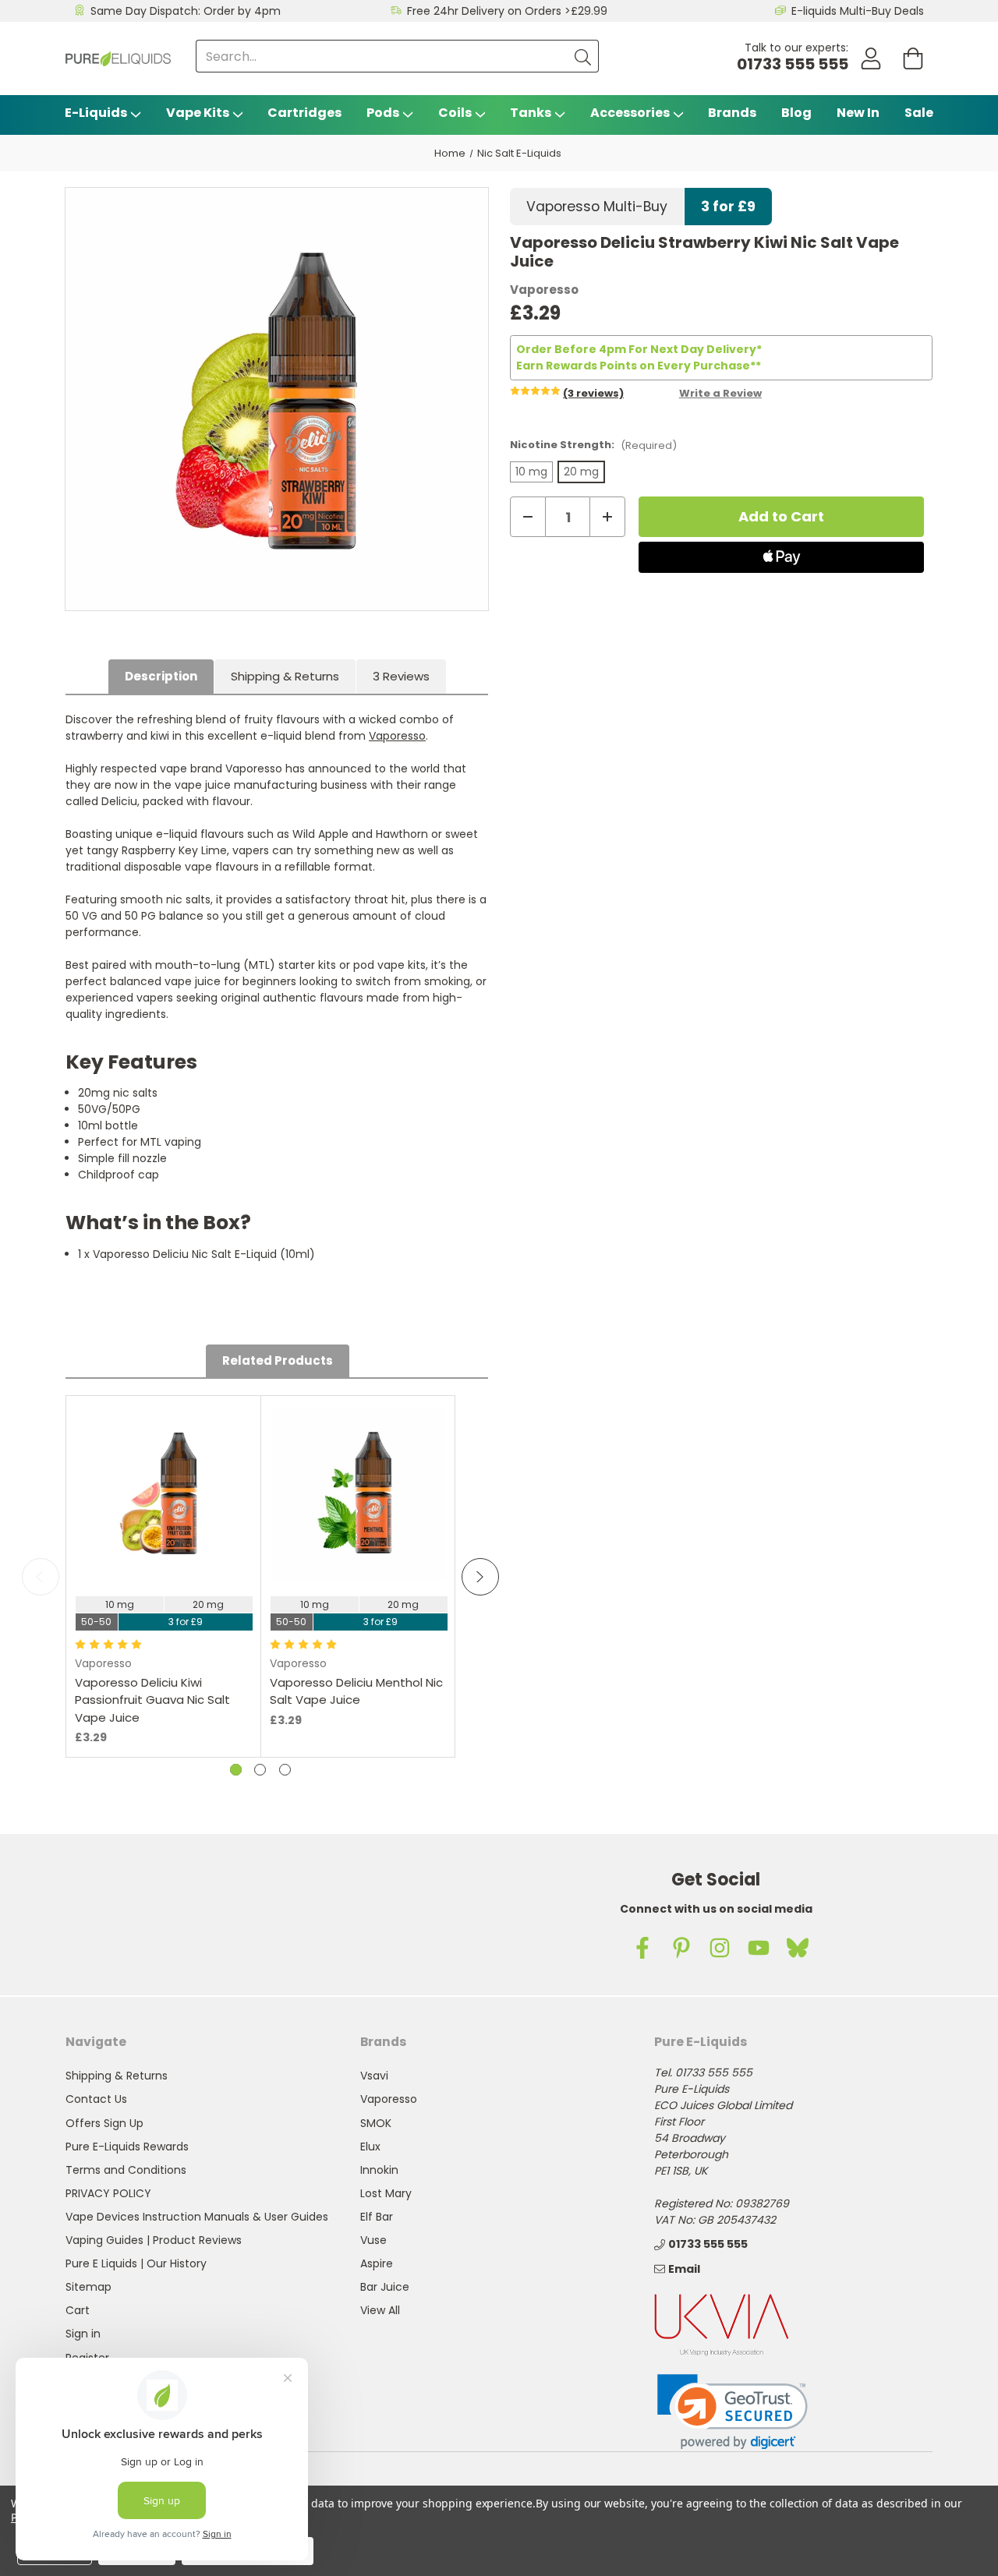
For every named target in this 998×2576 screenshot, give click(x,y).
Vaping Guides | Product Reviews (154, 2240)
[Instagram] (720, 1948)
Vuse (373, 2240)
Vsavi (374, 2076)
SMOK (376, 2123)
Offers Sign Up (104, 2123)
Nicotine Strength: (593, 445)
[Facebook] (642, 1948)
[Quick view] (164, 1541)
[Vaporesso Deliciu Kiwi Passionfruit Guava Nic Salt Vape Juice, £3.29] (164, 1493)
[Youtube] (759, 1948)
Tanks (531, 113)
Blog (796, 113)
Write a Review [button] (720, 393)
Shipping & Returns (285, 676)
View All (380, 2310)
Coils (455, 113)
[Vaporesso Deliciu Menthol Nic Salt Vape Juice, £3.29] (359, 1493)
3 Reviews (401, 676)
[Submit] (582, 56)
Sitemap (88, 2287)
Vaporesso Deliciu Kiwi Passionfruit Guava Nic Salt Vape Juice (152, 1700)
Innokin (379, 2170)
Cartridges (304, 113)
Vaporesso (397, 736)
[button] (733, 2412)
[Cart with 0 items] (913, 59)
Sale (919, 113)
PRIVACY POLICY (108, 2193)
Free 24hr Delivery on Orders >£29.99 (507, 11)
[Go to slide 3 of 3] (285, 1770)
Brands (732, 113)
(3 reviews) (593, 393)
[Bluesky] (798, 1948)
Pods (383, 113)
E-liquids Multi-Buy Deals (858, 11)
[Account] (871, 59)
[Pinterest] (681, 1948)
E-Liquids (96, 113)
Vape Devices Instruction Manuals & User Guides (197, 2217)
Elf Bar (377, 2217)
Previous (41, 1577)
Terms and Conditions (126, 2170)
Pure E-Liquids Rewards (127, 2147)
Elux (370, 2147)
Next (480, 1577)
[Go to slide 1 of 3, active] (236, 1770)
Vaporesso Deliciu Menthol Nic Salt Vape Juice (356, 1691)
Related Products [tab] (278, 1360)
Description (161, 676)
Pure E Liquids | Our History (136, 2263)
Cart (78, 2310)
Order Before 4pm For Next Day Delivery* (639, 349)
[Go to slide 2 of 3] (260, 1770)
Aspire (377, 2263)
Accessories (630, 113)
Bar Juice (385, 2287)
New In (858, 113)
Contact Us (96, 2099)
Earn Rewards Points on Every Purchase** (639, 366)
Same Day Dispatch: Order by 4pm (186, 11)
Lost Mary (386, 2193)
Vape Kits (198, 113)
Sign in (83, 2334)
